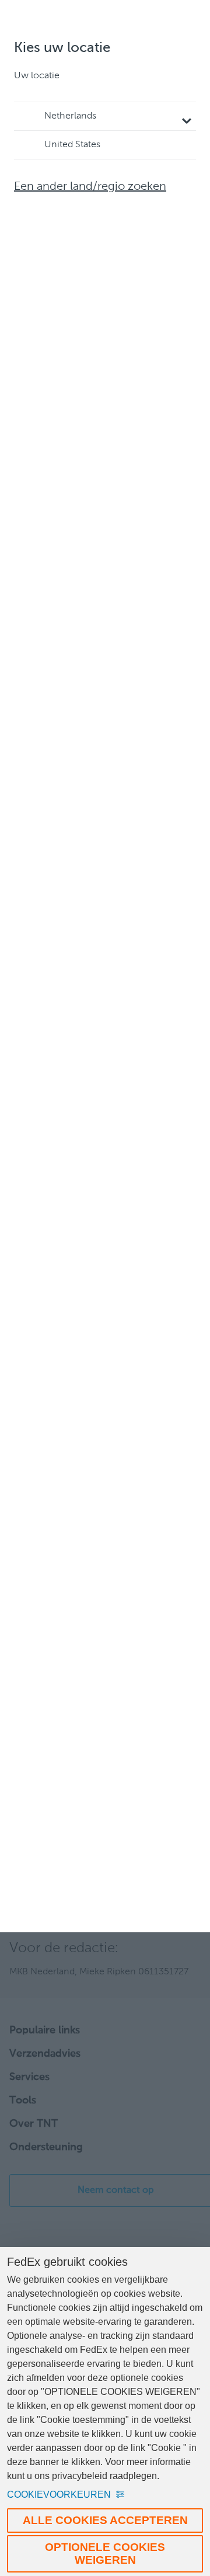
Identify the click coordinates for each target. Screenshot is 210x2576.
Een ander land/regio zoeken (90, 187)
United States (72, 145)
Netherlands (70, 116)
